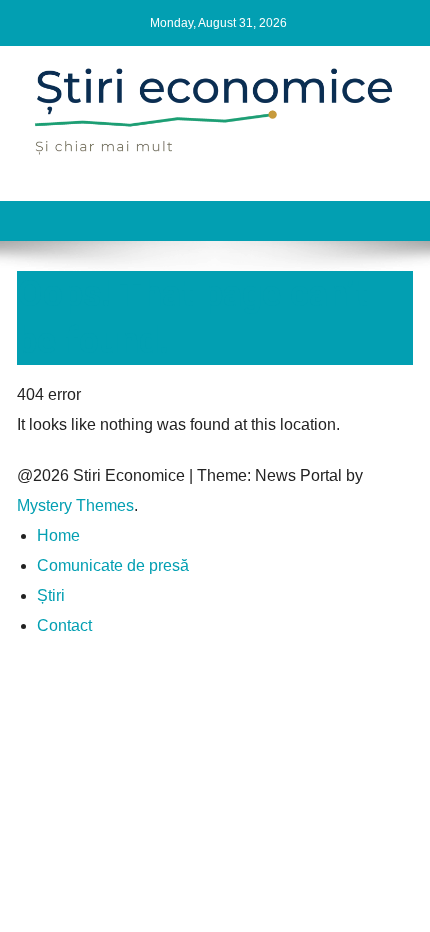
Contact (64, 625)
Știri (51, 595)
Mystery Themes (75, 505)
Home (58, 535)
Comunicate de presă (113, 565)
